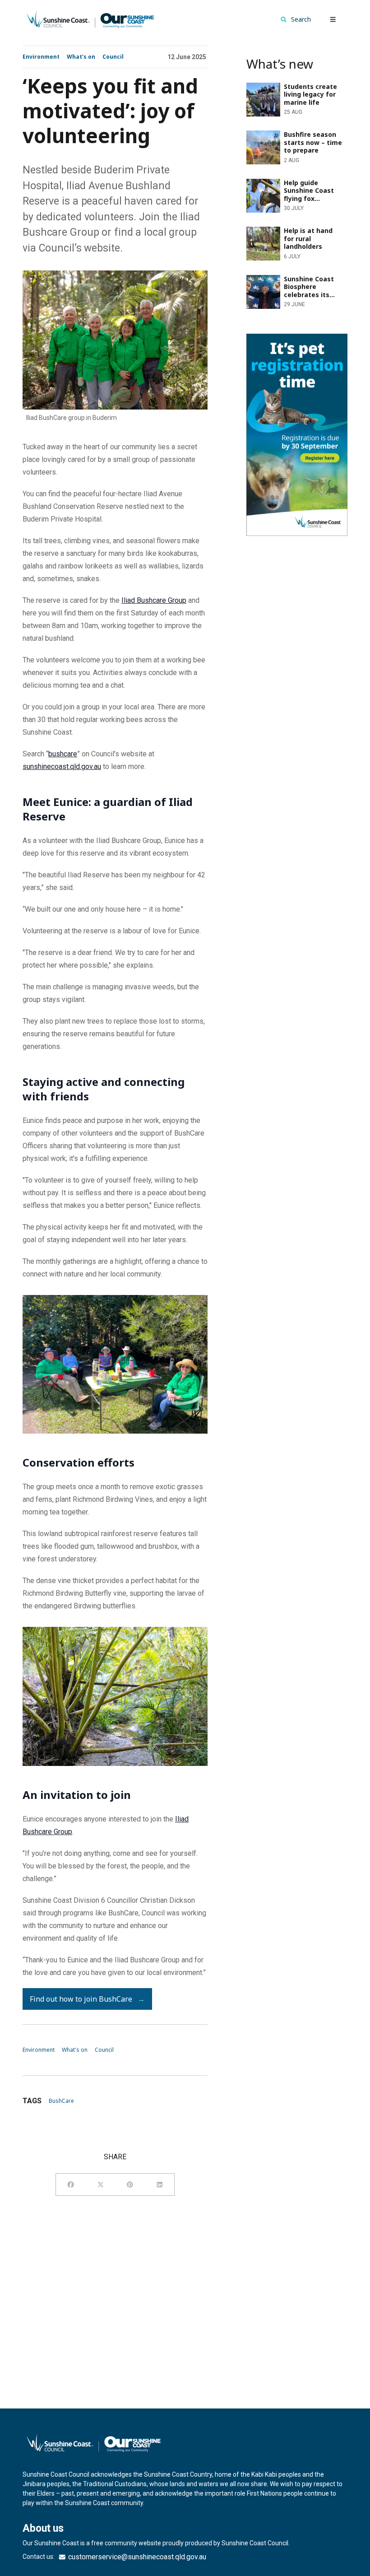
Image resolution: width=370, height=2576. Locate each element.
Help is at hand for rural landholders (283, 234)
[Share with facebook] (71, 2185)
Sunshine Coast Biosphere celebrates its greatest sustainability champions (288, 287)
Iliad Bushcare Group (154, 600)
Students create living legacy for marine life (292, 90)
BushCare (61, 2101)
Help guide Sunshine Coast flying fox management (289, 186)
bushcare (63, 754)
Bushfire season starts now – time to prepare (293, 137)
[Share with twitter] (101, 2185)
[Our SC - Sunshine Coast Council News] (90, 19)
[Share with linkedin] (160, 2185)
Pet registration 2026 (280, 339)
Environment (41, 57)
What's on (81, 57)
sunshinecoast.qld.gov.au (62, 766)
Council (113, 57)
